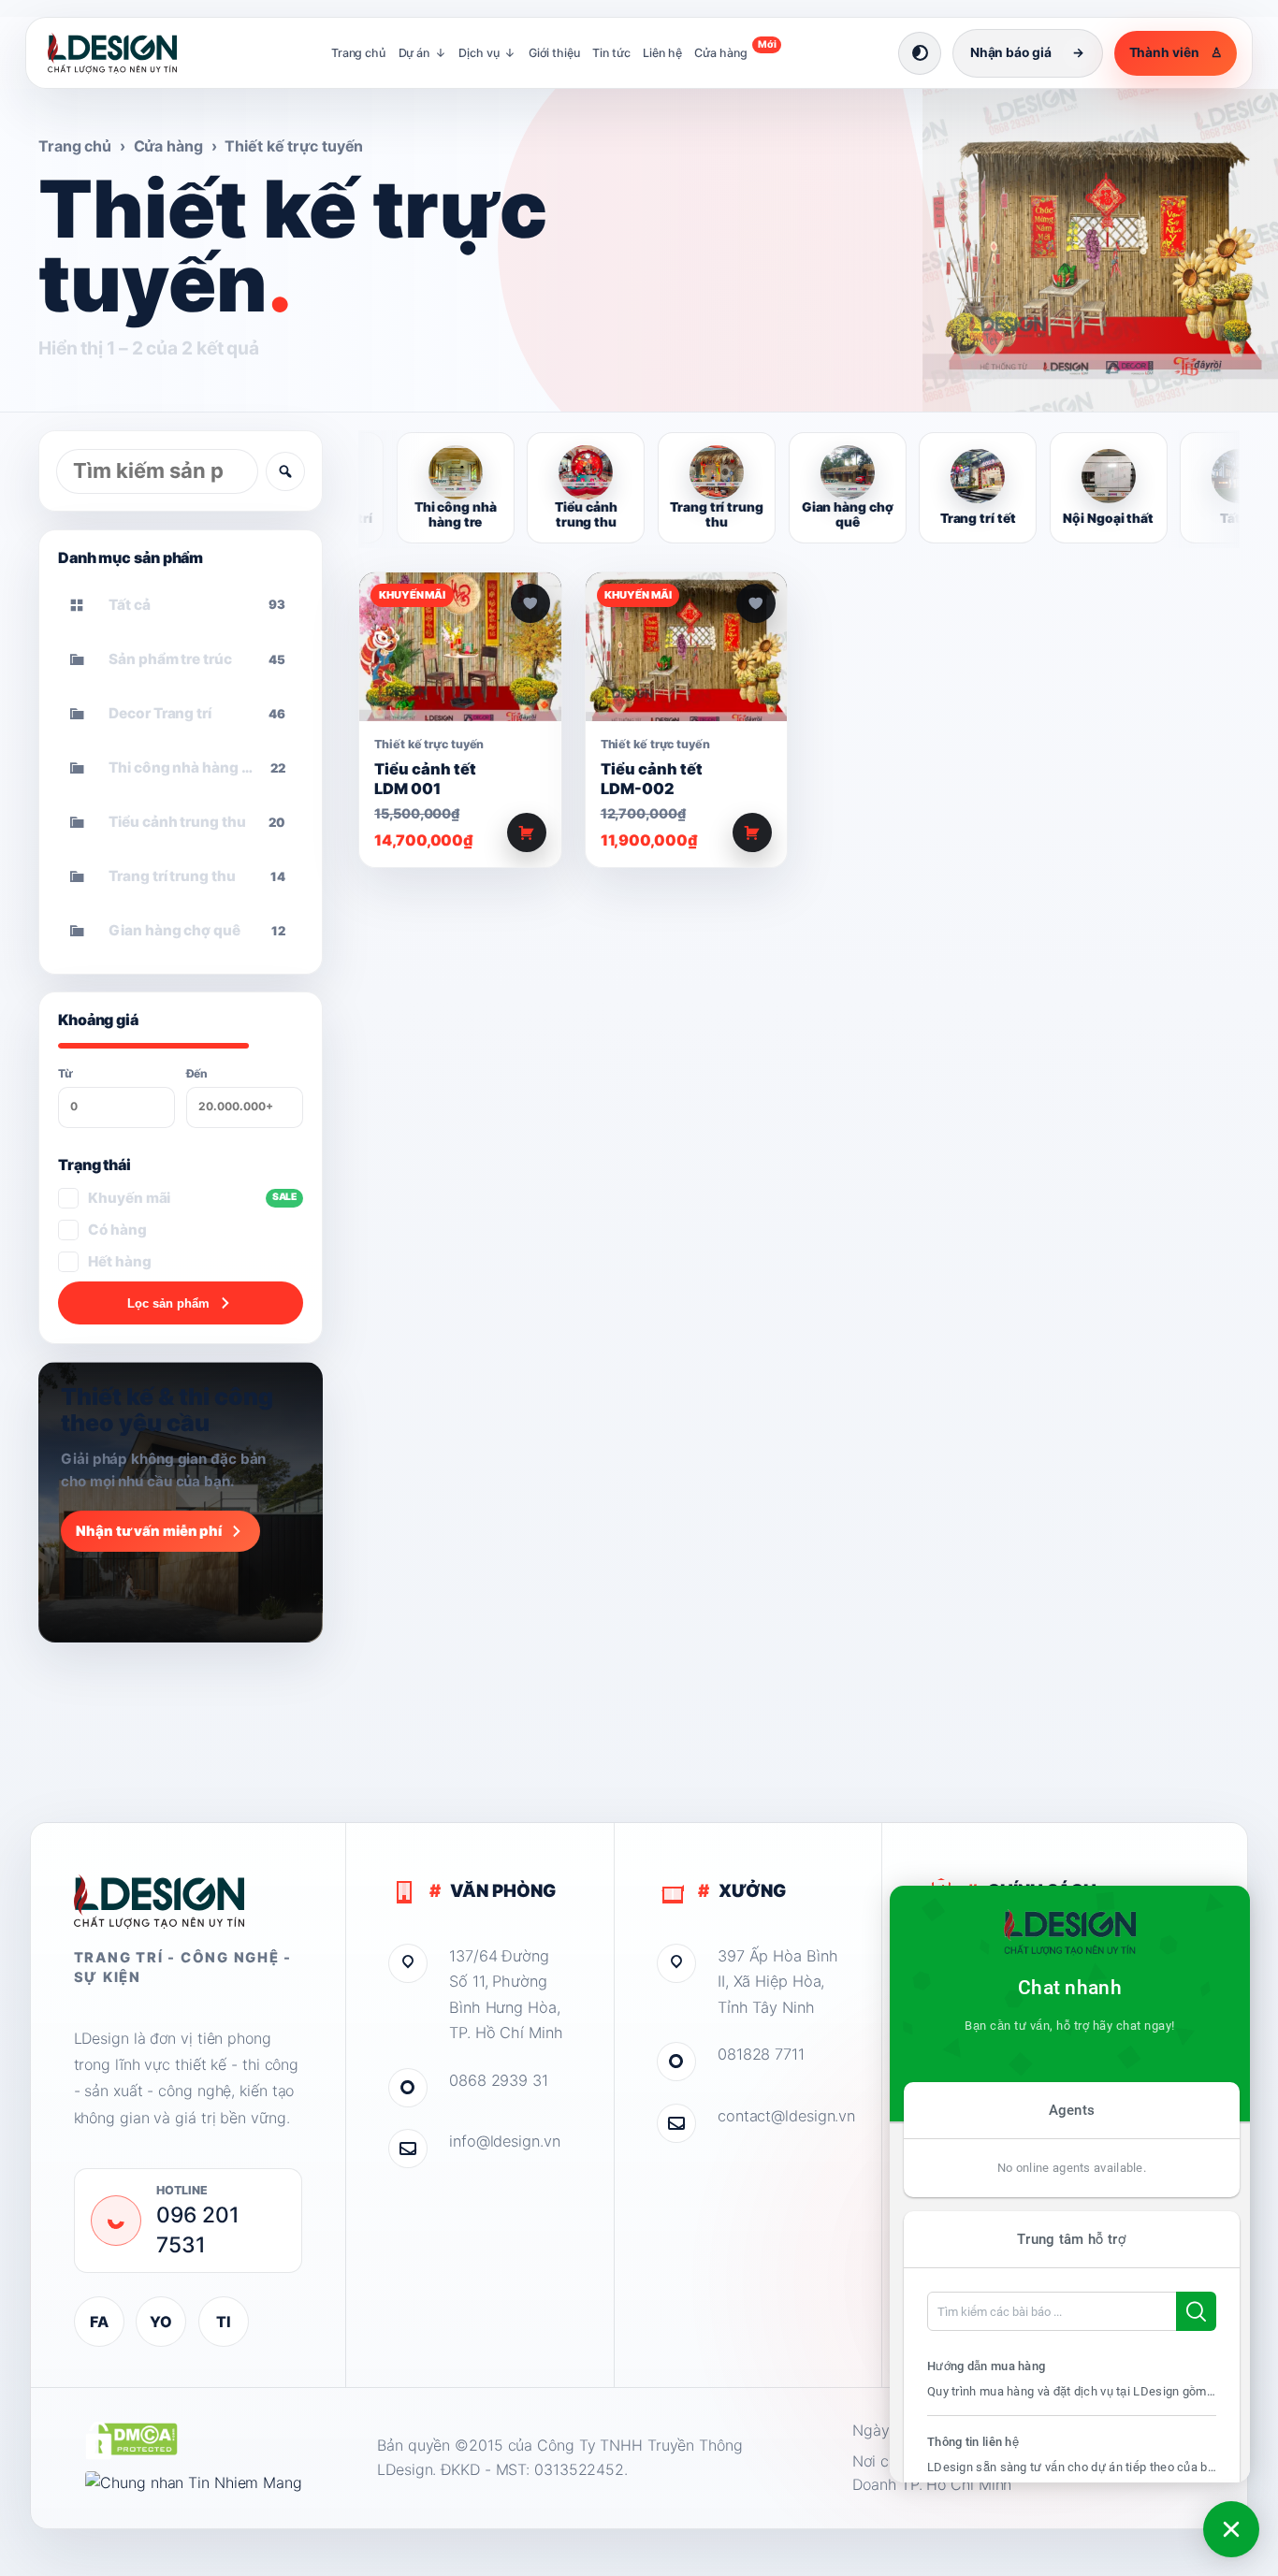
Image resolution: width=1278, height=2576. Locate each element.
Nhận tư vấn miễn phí (149, 1531)
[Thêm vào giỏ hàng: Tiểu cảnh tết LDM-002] (752, 832)
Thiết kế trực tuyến (429, 744)
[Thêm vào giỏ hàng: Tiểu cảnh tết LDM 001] (527, 832)
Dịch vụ (487, 53)
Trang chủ (358, 53)
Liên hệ (662, 53)
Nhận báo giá (1027, 52)
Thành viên (1176, 52)
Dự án (422, 53)
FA (99, 2322)
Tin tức (611, 53)
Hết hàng (119, 1261)
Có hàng (117, 1230)
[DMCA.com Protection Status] (131, 2440)
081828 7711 (761, 2054)
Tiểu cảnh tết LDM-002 (652, 778)
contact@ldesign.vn (778, 2116)
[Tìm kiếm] (285, 471)
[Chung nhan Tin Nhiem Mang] (194, 2483)
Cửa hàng (735, 49)
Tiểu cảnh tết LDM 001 (425, 778)
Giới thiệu (554, 53)
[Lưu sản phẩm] (530, 603)
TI (224, 2322)
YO (161, 2322)
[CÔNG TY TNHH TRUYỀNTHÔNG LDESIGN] (131, 53)
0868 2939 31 (499, 2080)
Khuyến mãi (192, 1198)
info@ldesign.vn (505, 2141)
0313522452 (579, 2469)
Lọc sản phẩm (168, 1303)
